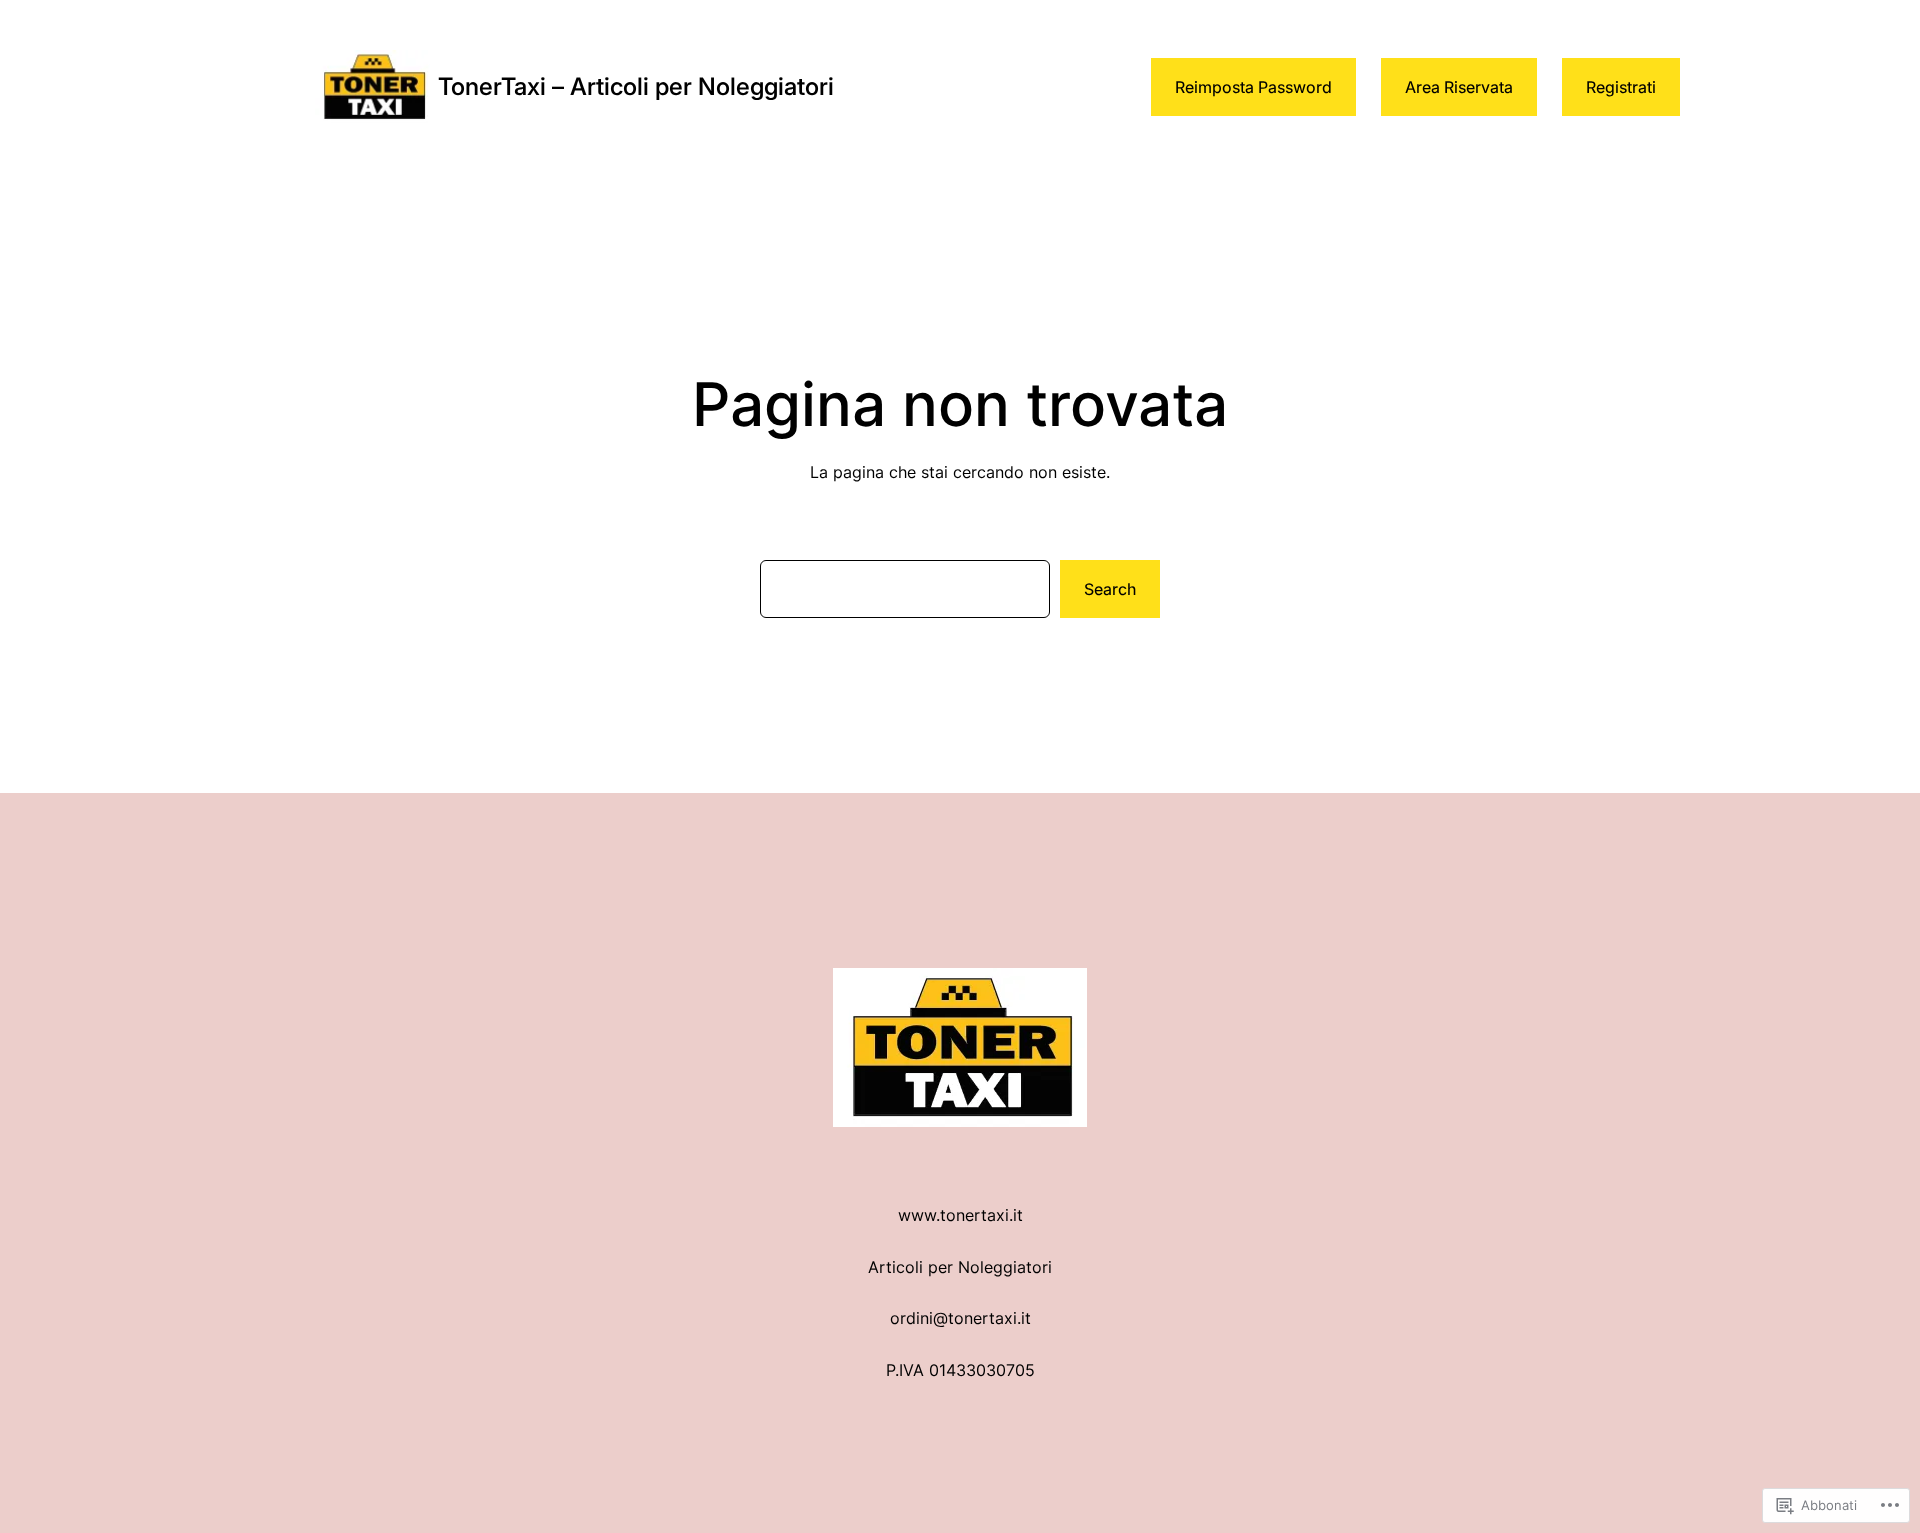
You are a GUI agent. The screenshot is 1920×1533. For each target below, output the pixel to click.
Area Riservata (1459, 87)
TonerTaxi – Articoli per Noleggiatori (636, 86)
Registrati (1621, 87)
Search (1110, 589)
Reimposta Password (1253, 87)
